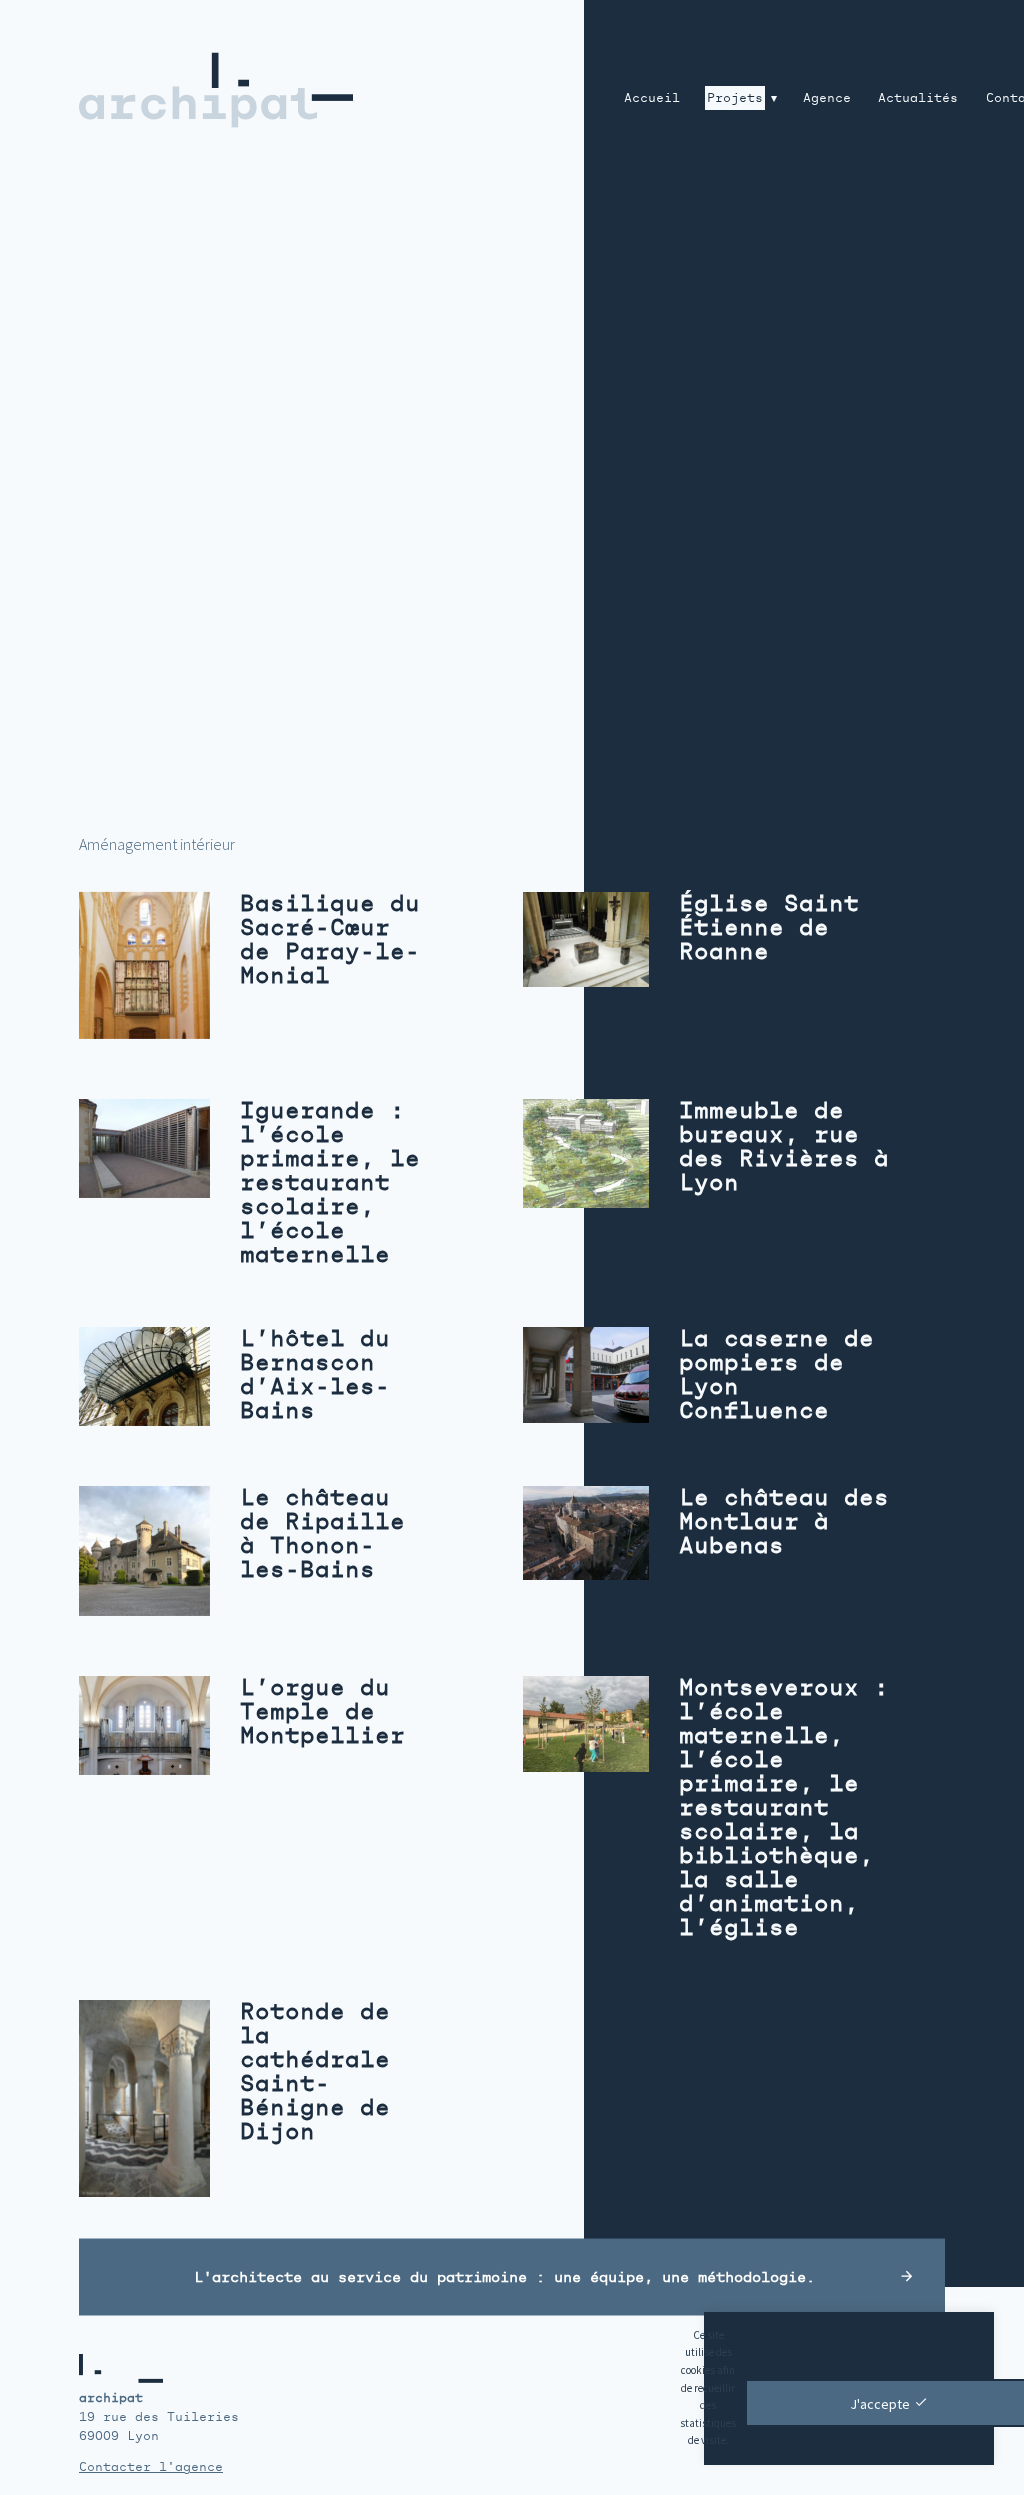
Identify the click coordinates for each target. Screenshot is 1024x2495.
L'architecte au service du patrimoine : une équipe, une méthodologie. (504, 2276)
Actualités (918, 98)
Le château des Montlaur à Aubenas (784, 1521)
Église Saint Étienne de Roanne (769, 927)
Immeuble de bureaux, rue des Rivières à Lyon (784, 1146)
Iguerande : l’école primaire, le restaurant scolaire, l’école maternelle (330, 1182)
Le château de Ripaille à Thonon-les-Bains (322, 1533)
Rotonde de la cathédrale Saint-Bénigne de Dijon (315, 2071)
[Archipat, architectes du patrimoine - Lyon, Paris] (233, 89)
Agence (827, 98)
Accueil (652, 98)
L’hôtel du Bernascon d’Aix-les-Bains (315, 1374)
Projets (735, 98)
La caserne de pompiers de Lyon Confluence (776, 1374)
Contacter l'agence (151, 2467)
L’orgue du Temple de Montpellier (322, 1711)
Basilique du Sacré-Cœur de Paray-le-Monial (330, 939)
